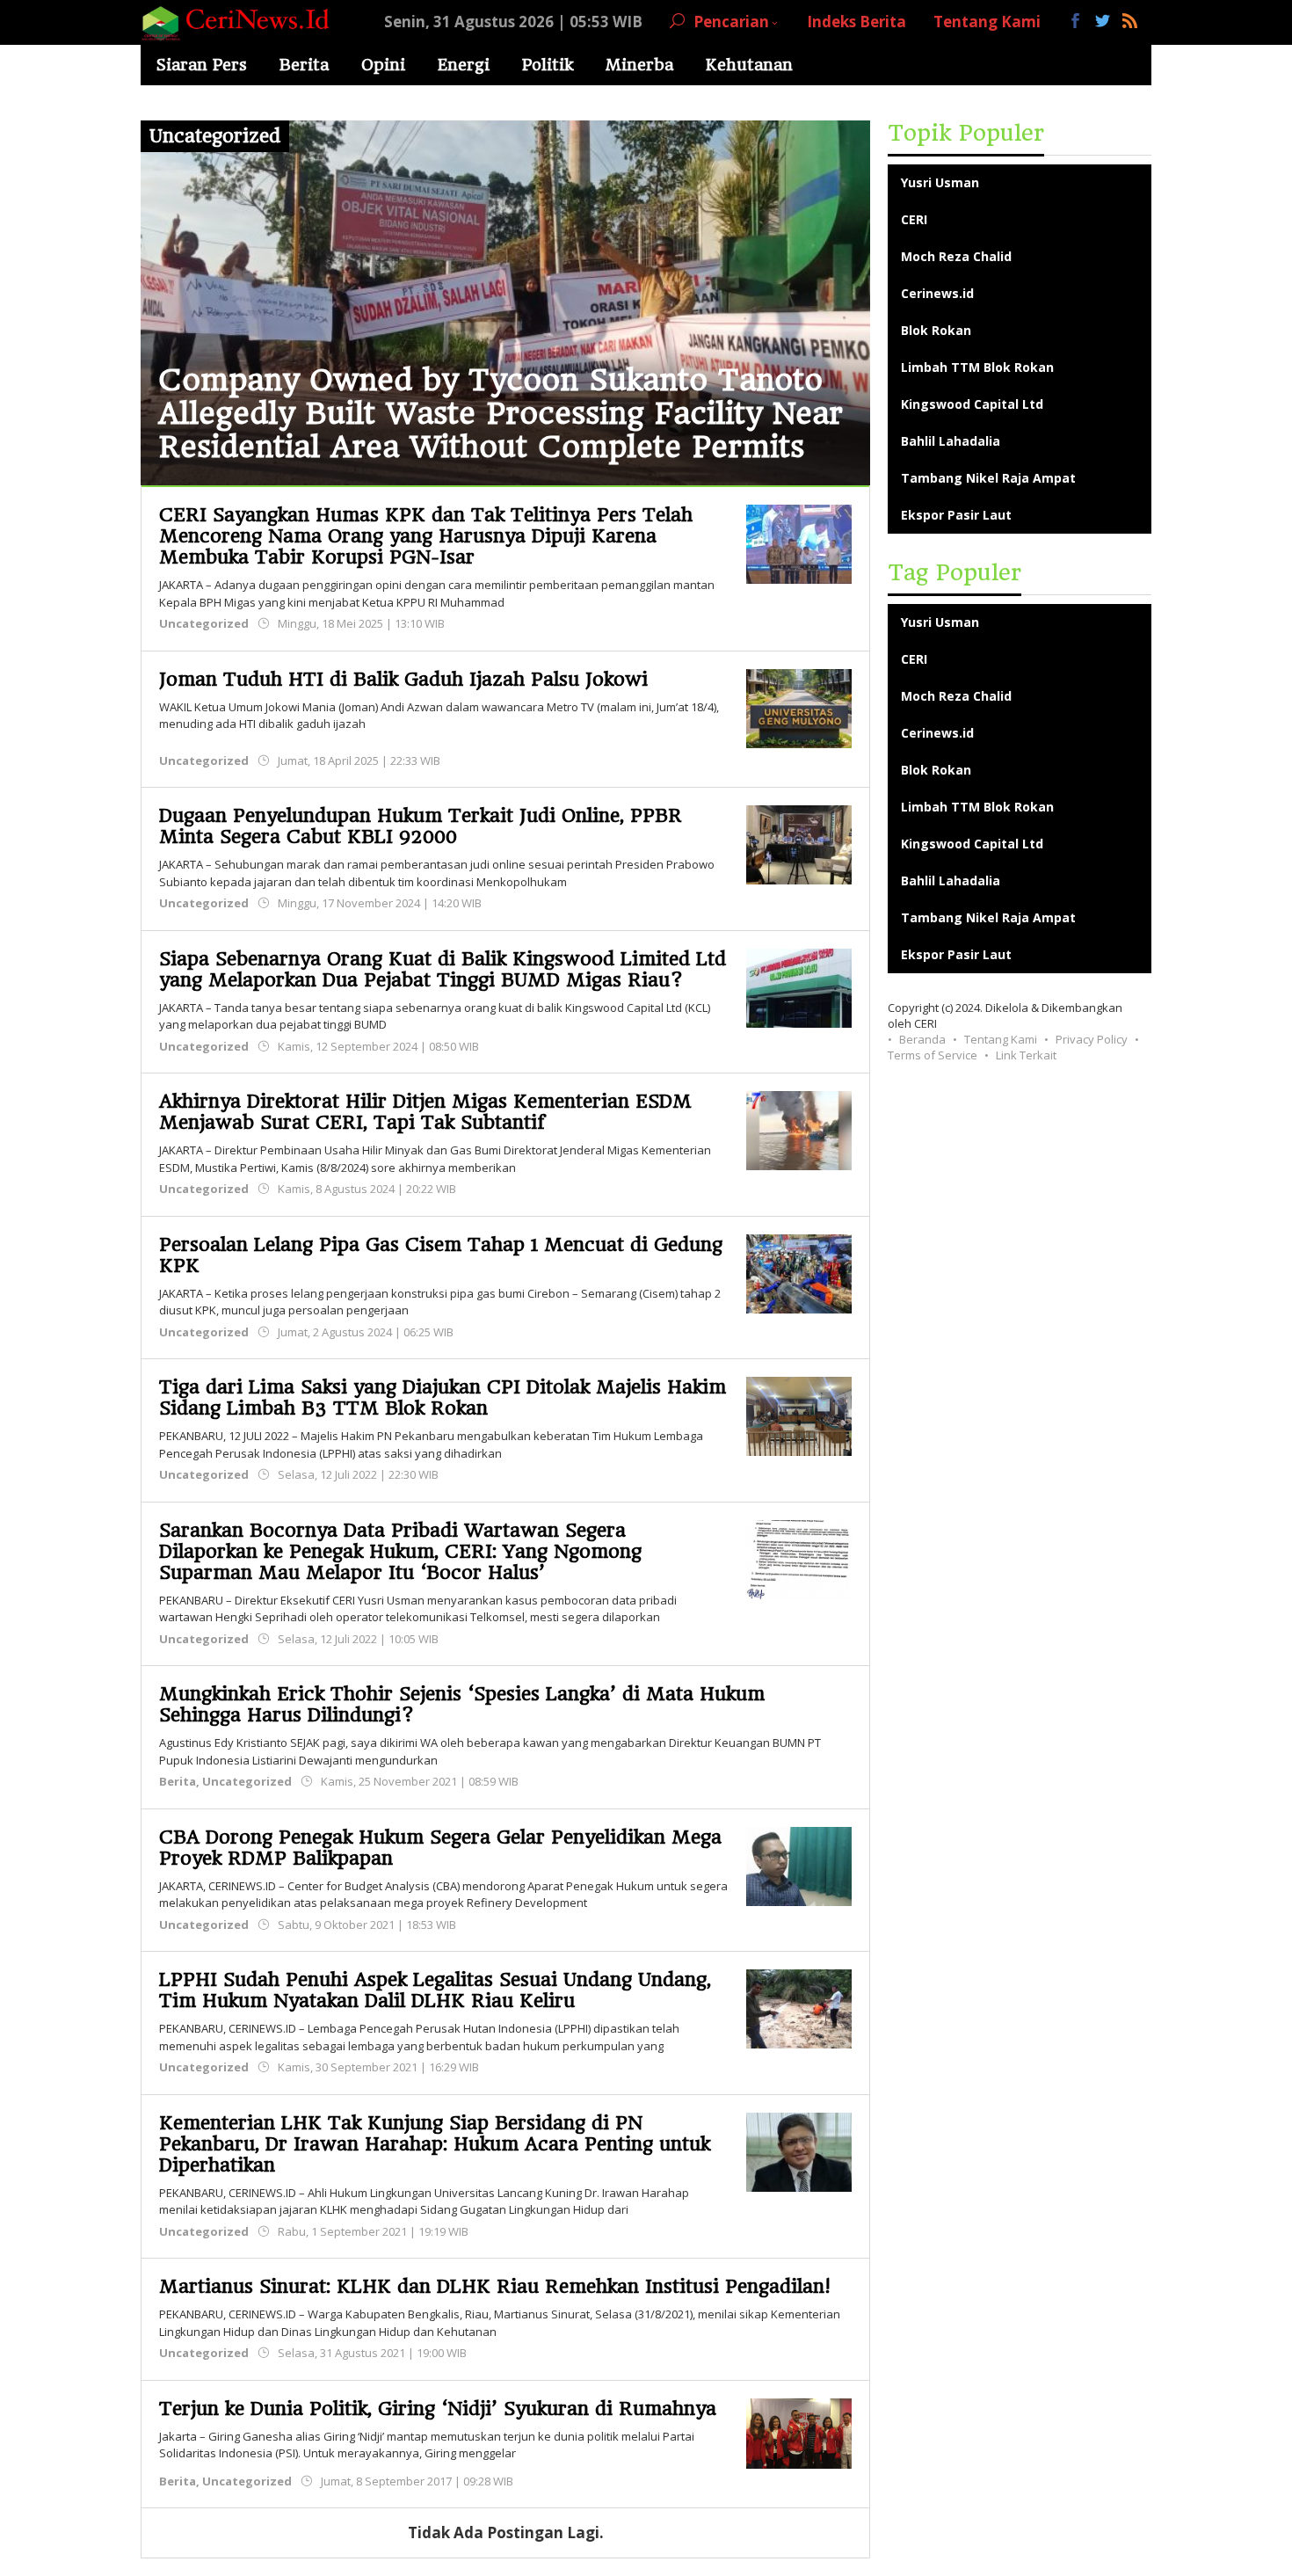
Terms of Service (933, 1055)
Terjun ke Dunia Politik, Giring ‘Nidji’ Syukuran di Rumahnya (438, 2409)
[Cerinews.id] (240, 22)
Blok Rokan (936, 330)
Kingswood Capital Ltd (972, 404)
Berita (178, 1781)
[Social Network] (1103, 22)
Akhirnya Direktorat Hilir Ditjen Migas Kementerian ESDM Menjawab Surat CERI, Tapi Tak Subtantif (425, 1112)
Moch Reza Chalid (956, 256)
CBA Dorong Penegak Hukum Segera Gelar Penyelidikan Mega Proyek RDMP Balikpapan (440, 1848)
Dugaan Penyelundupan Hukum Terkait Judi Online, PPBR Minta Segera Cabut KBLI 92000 (421, 826)
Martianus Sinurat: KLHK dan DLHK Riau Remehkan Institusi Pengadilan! (495, 2286)
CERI (914, 219)
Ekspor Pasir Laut (956, 515)
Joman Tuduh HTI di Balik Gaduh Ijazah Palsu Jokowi (403, 679)
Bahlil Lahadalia (951, 441)
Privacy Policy (1092, 1039)
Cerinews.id (937, 293)
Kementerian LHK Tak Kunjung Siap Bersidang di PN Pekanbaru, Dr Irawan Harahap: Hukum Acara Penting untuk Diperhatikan (435, 2144)
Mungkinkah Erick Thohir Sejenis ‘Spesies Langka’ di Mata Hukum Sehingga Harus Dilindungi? (462, 1704)
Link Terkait (1026, 1055)
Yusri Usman (940, 182)
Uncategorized (204, 623)
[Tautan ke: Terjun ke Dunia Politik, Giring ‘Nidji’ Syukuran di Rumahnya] (799, 2431)
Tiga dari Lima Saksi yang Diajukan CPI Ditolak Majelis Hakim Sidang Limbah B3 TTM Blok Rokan (443, 1397)
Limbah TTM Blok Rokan (977, 367)
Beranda (922, 1039)
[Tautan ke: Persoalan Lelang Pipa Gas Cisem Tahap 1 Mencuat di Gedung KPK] (799, 1272)
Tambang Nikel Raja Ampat (988, 478)
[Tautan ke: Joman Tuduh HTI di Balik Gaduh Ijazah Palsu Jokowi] (799, 706)
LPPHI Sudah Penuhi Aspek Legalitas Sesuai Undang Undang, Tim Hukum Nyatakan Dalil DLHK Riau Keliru (435, 1990)
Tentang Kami (1001, 1039)
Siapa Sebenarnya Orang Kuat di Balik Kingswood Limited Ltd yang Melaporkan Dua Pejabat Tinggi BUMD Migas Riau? (443, 969)
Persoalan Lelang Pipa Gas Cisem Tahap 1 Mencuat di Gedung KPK (441, 1255)
